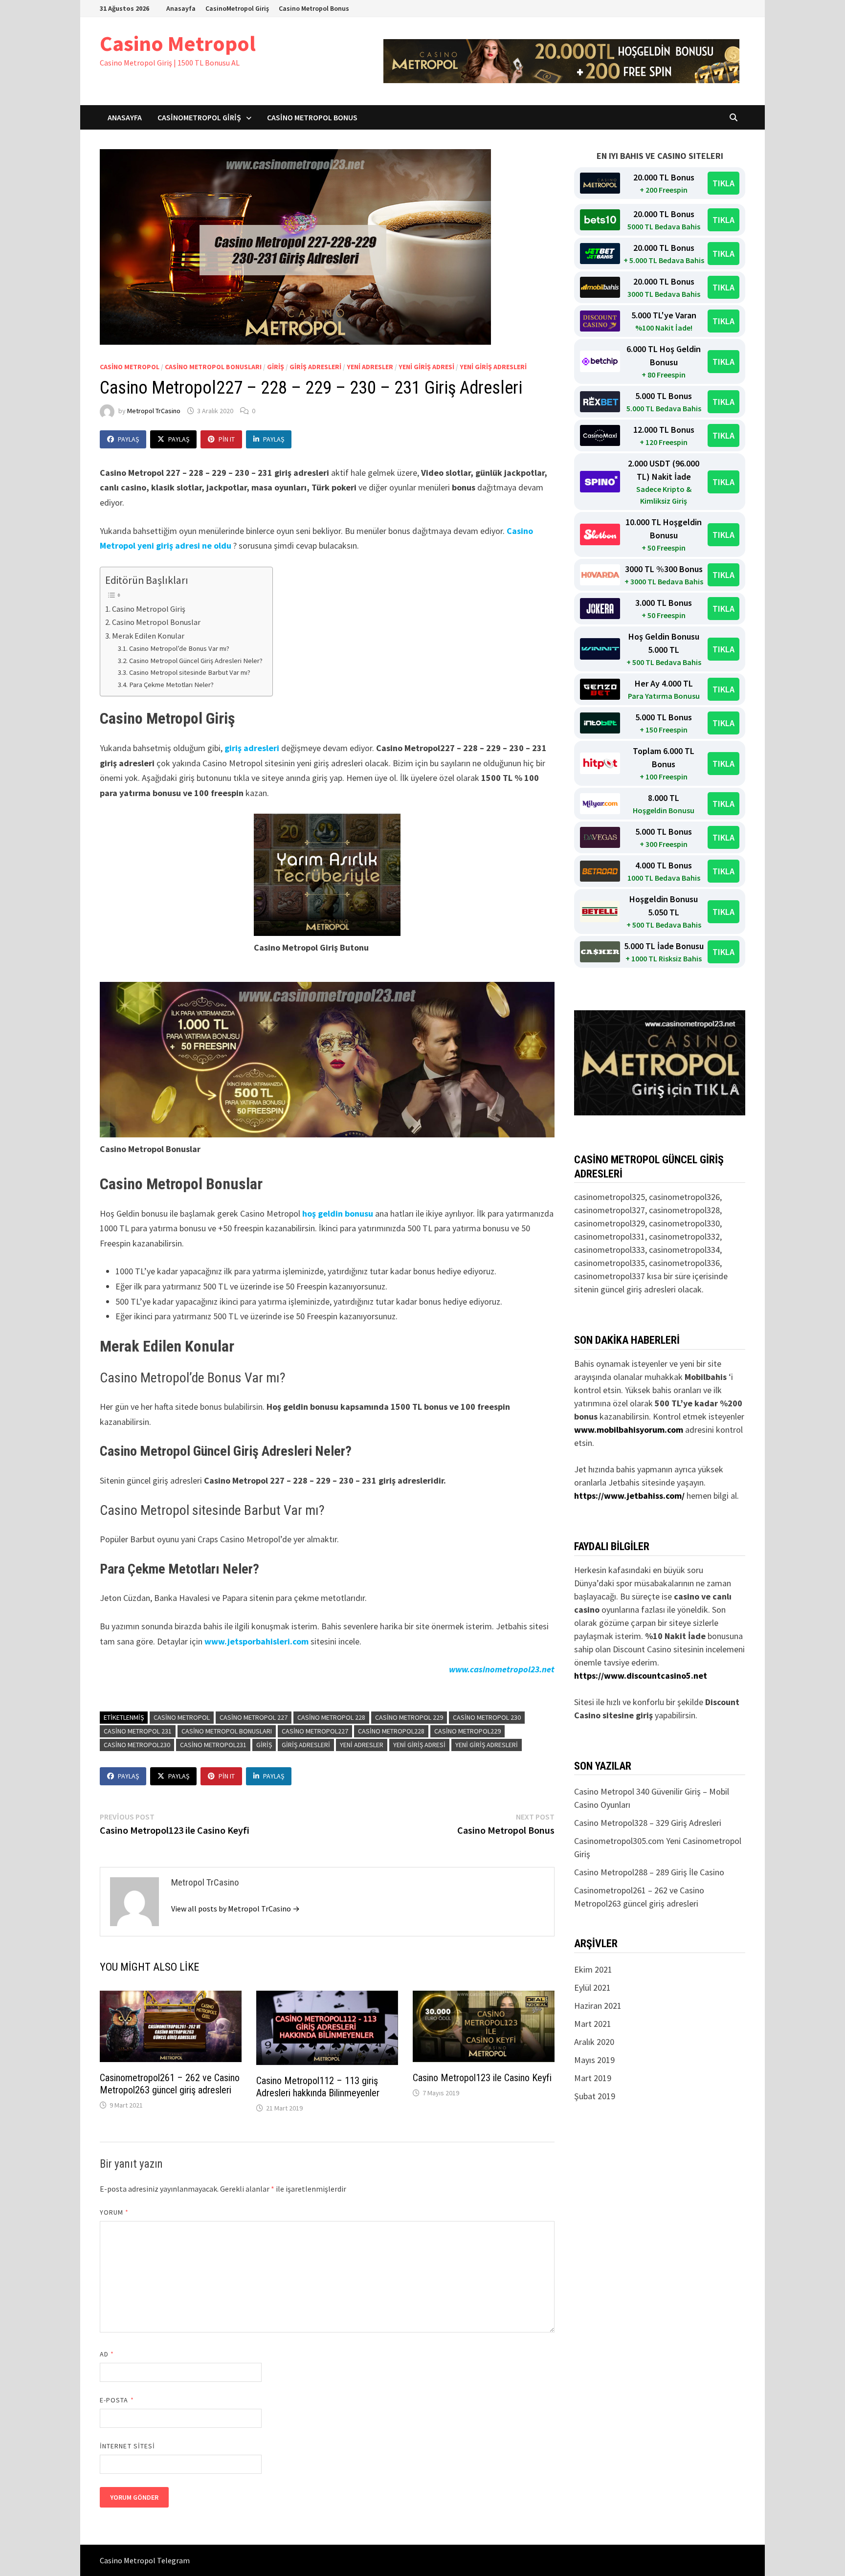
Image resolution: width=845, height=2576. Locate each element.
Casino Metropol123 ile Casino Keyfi (482, 2078)
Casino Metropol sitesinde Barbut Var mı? (190, 672)
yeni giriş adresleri (493, 367)
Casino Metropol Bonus (314, 8)
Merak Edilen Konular (148, 636)
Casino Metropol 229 (409, 1717)
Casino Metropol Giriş (149, 609)
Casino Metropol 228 (331, 1717)
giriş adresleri (315, 367)
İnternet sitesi (127, 2446)
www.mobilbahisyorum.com (629, 1430)
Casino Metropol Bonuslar (156, 622)
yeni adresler (370, 367)
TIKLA (723, 183)
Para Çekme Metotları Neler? (171, 685)
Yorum (114, 2212)
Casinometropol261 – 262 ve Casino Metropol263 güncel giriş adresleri (170, 2084)
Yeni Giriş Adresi (426, 367)
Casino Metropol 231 (138, 1731)
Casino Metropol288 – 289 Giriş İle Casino (649, 1872)
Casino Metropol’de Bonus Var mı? (179, 648)
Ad (107, 2354)
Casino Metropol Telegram (145, 2560)
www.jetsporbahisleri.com (256, 1641)
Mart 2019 (593, 2078)
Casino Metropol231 (213, 1745)
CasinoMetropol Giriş (237, 8)
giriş (276, 367)
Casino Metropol (178, 43)
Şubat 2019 (595, 2096)
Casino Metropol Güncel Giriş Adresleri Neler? (196, 661)
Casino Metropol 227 (254, 1717)
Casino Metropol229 (467, 1731)
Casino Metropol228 (391, 1731)
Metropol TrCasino (154, 411)
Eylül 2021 (592, 1988)
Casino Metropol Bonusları (213, 367)
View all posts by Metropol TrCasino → (235, 1909)
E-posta (117, 2400)
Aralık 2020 (594, 2042)
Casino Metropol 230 (487, 1717)
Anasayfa (181, 8)
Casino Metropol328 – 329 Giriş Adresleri (648, 1823)
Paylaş (128, 439)
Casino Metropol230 (137, 1745)
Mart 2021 (593, 2024)
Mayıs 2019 (594, 2060)
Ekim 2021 (593, 1969)
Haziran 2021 (598, 2006)
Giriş (264, 1745)
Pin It (227, 439)
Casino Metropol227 (315, 1731)
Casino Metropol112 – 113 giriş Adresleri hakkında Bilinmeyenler (318, 2087)
